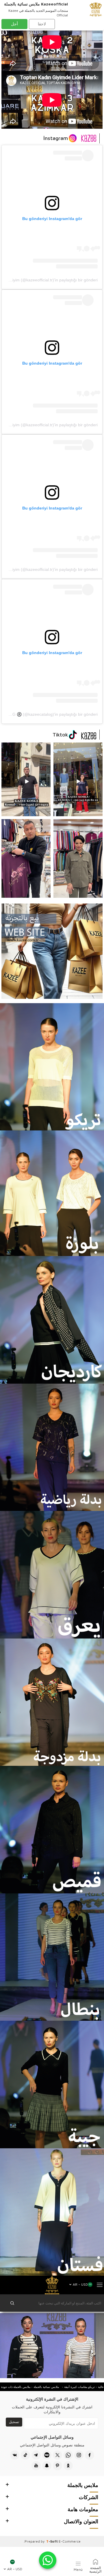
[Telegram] (36, 2455)
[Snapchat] (47, 2466)
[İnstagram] (79, 2455)
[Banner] (78, 779)
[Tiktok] (25, 2455)
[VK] (15, 2455)
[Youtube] (36, 2466)
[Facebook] (90, 2455)
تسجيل (14, 2422)
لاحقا (42, 24)
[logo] (52, 2285)
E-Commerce (70, 2541)
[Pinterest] (57, 2466)
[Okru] (68, 2466)
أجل (14, 24)
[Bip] (47, 2455)
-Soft (52, 2541)
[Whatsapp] (68, 2455)
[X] (57, 2455)
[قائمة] (100, 2285)
